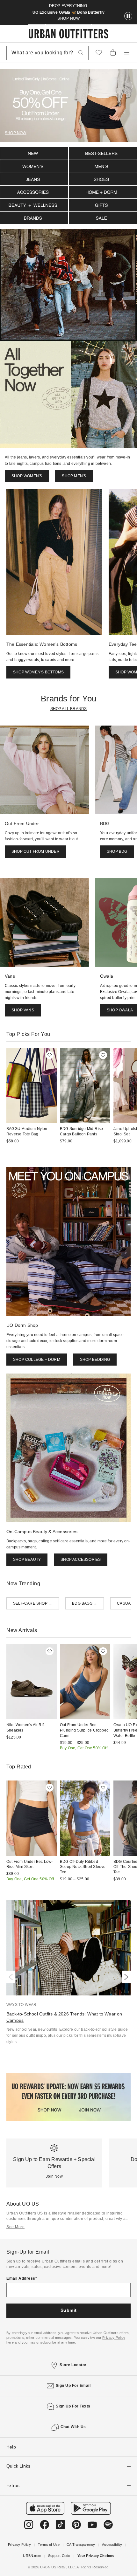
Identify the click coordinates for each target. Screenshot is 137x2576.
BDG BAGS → (85, 1603)
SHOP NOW (68, 18)
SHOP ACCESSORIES (81, 1560)
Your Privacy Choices (96, 2556)
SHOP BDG (117, 851)
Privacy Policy (19, 2545)
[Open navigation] (127, 53)
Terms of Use (49, 2545)
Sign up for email (73, 2386)
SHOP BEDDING (95, 1360)
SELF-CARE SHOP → (33, 1603)
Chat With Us (73, 2427)
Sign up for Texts (73, 2406)
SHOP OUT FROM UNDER (36, 851)
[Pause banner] (128, 16)
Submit (69, 2310)
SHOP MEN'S (74, 476)
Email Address (21, 2278)
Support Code (59, 2556)
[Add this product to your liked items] (50, 1055)
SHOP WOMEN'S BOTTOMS (38, 672)
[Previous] (12, 1977)
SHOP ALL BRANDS (69, 709)
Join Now (54, 2176)
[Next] (125, 1977)
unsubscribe (46, 2342)
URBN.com (32, 2556)
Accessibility (112, 2545)
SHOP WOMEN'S (27, 476)
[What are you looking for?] (81, 53)
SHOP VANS (23, 1010)
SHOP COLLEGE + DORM (37, 1360)
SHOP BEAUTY (27, 1560)
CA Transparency (81, 2545)
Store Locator (73, 2365)
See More (15, 2227)
